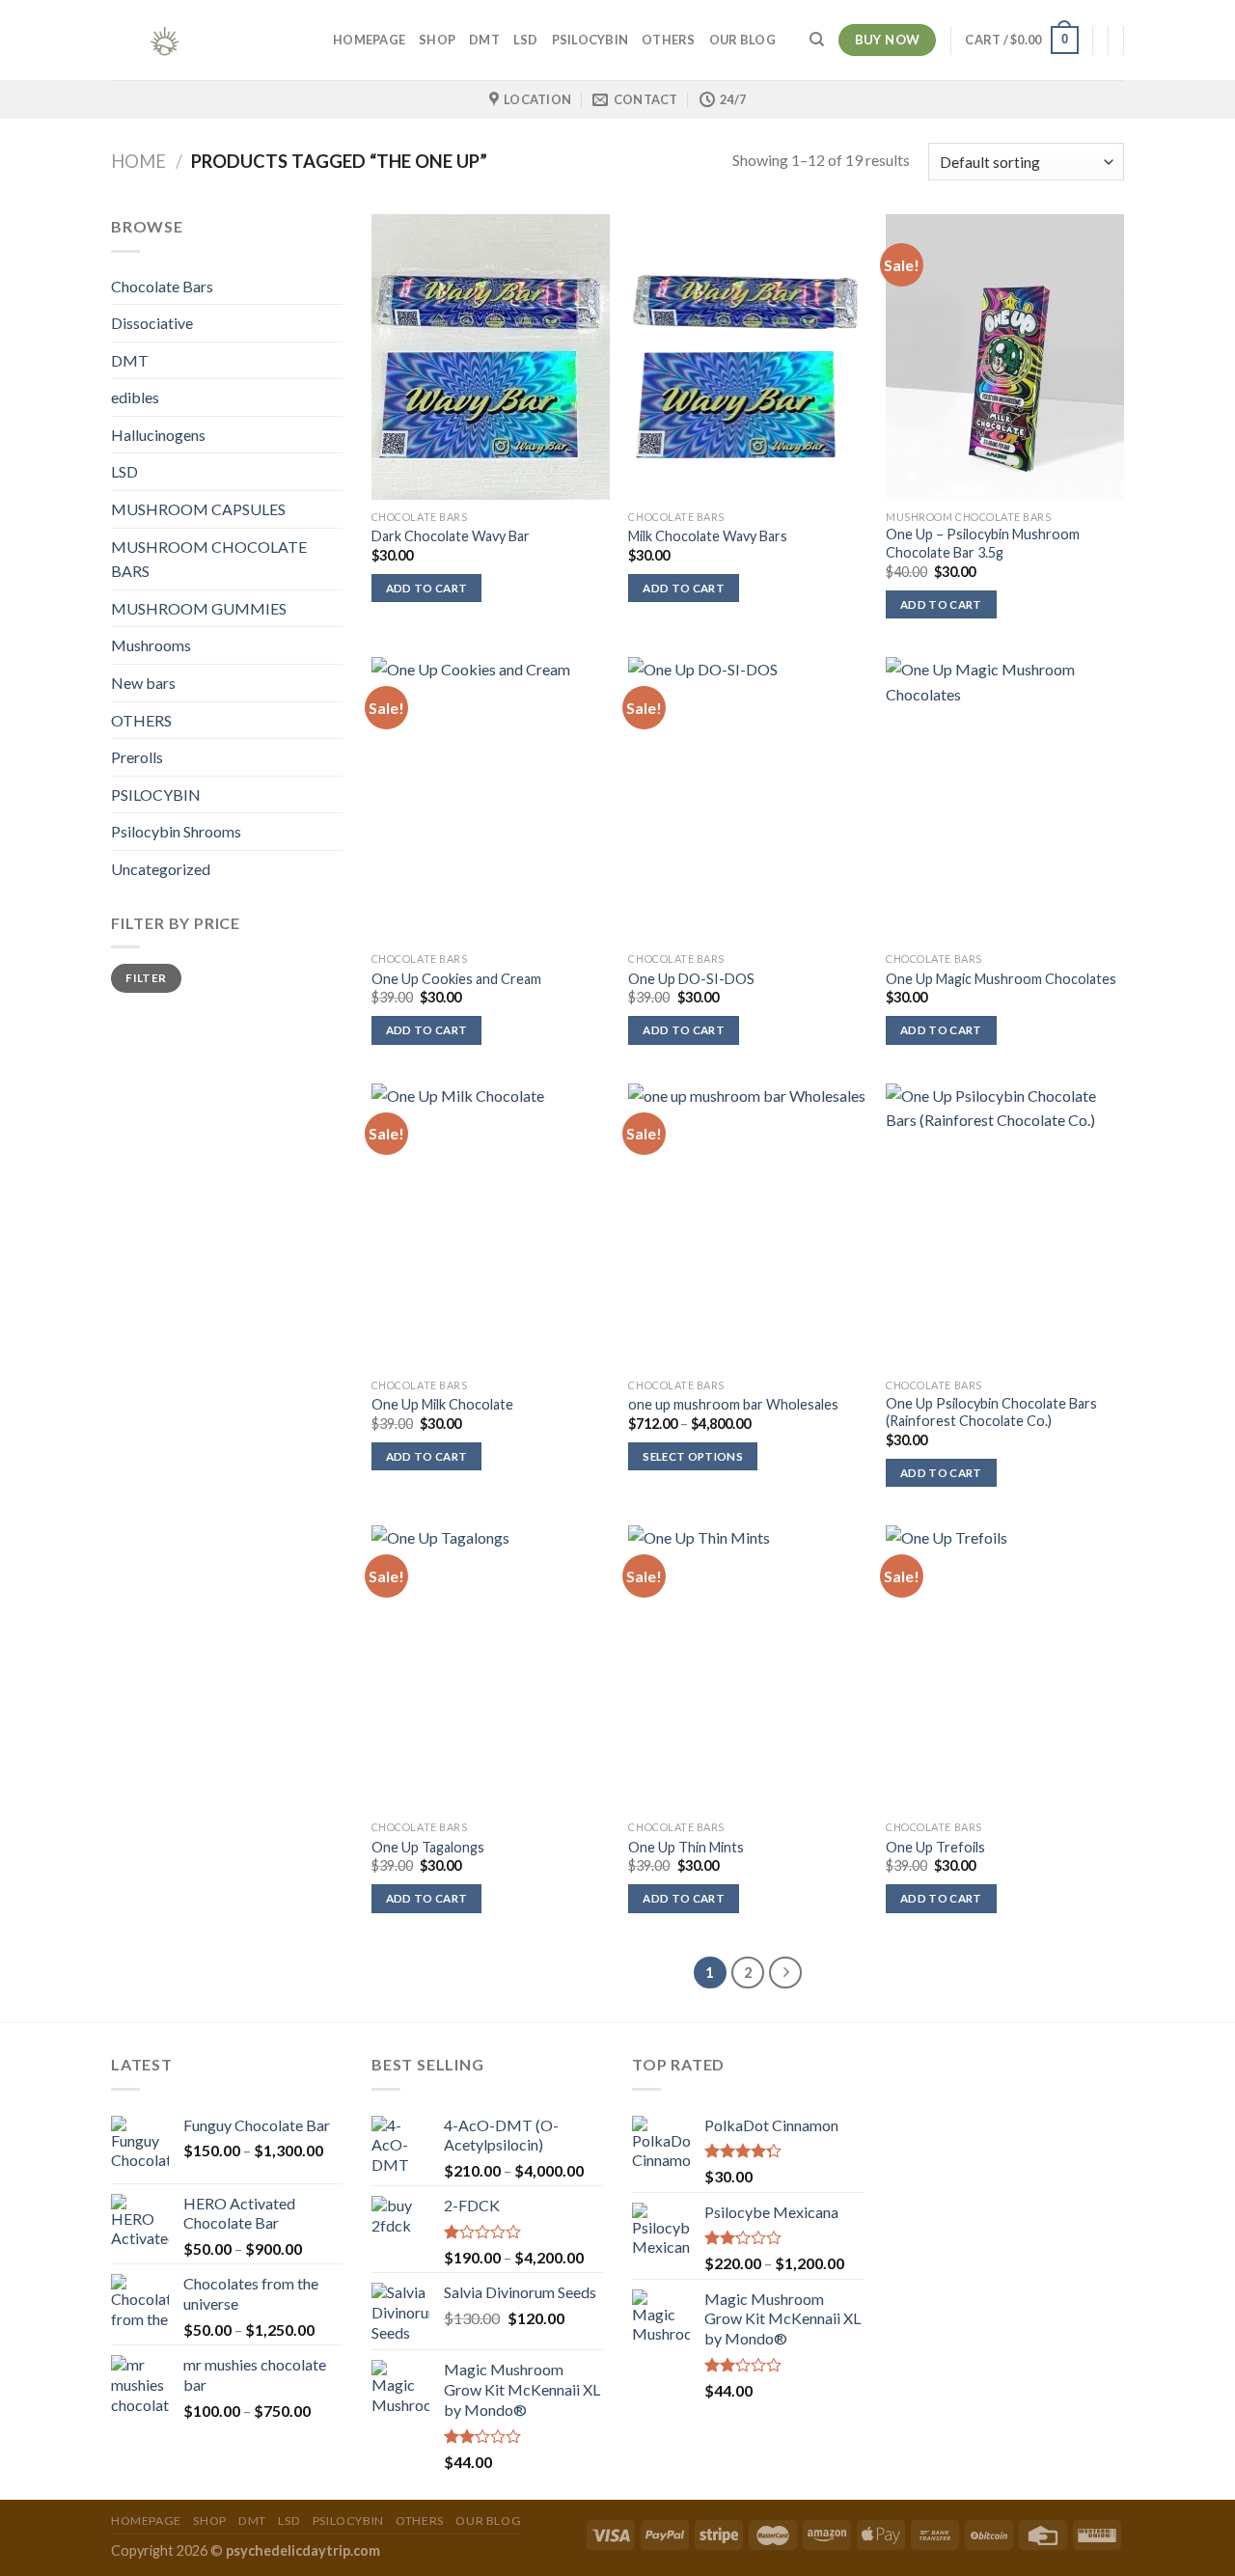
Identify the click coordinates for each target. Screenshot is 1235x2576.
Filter (146, 978)
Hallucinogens (158, 435)
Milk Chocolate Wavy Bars (708, 536)
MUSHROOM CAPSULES (198, 509)
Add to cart (427, 588)
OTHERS (669, 40)
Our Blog (742, 40)
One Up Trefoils (935, 1847)
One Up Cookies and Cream (456, 979)
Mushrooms (151, 645)
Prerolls (137, 757)
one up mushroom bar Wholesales (733, 1404)
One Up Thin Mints (686, 1847)
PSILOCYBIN (590, 40)
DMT (484, 40)
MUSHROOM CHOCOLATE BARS (209, 559)
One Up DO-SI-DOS (691, 979)
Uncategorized (161, 869)
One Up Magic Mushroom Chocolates (1001, 979)
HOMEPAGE (369, 40)
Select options (693, 1456)
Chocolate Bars (162, 286)
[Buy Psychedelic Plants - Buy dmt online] (207, 40)
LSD (526, 40)
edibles (135, 397)
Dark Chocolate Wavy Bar (451, 536)
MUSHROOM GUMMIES (199, 608)
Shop (437, 40)
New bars (143, 683)
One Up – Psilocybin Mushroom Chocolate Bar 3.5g (983, 543)
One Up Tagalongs (428, 1847)
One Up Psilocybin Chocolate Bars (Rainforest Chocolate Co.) (991, 1412)
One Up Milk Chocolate (442, 1404)
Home (138, 161)
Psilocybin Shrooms (176, 831)
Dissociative (152, 323)
